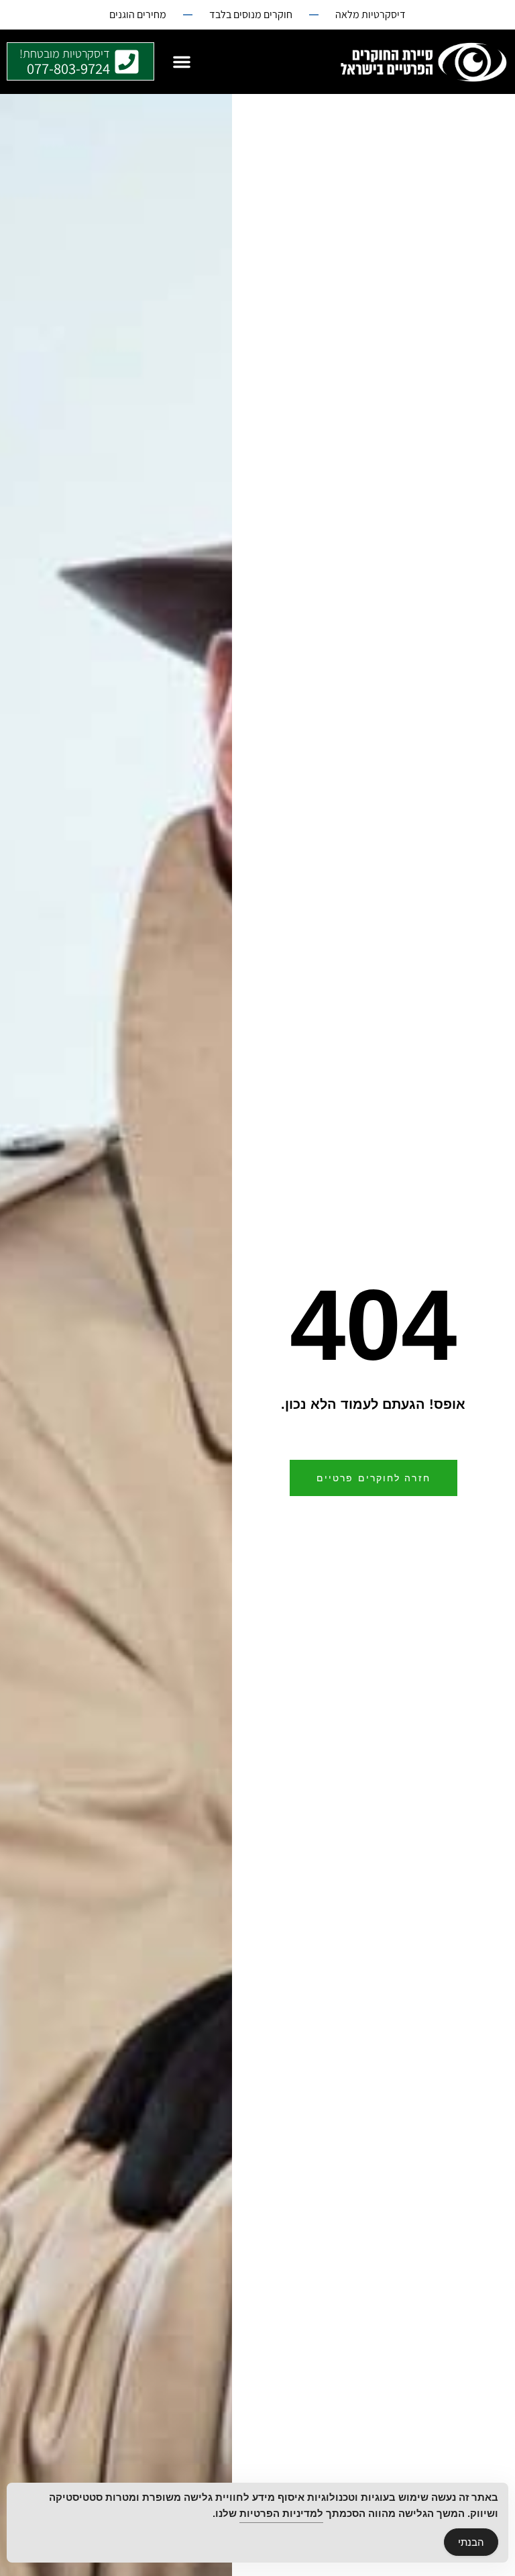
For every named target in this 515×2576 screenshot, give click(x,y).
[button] (182, 62)
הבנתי (471, 2542)
